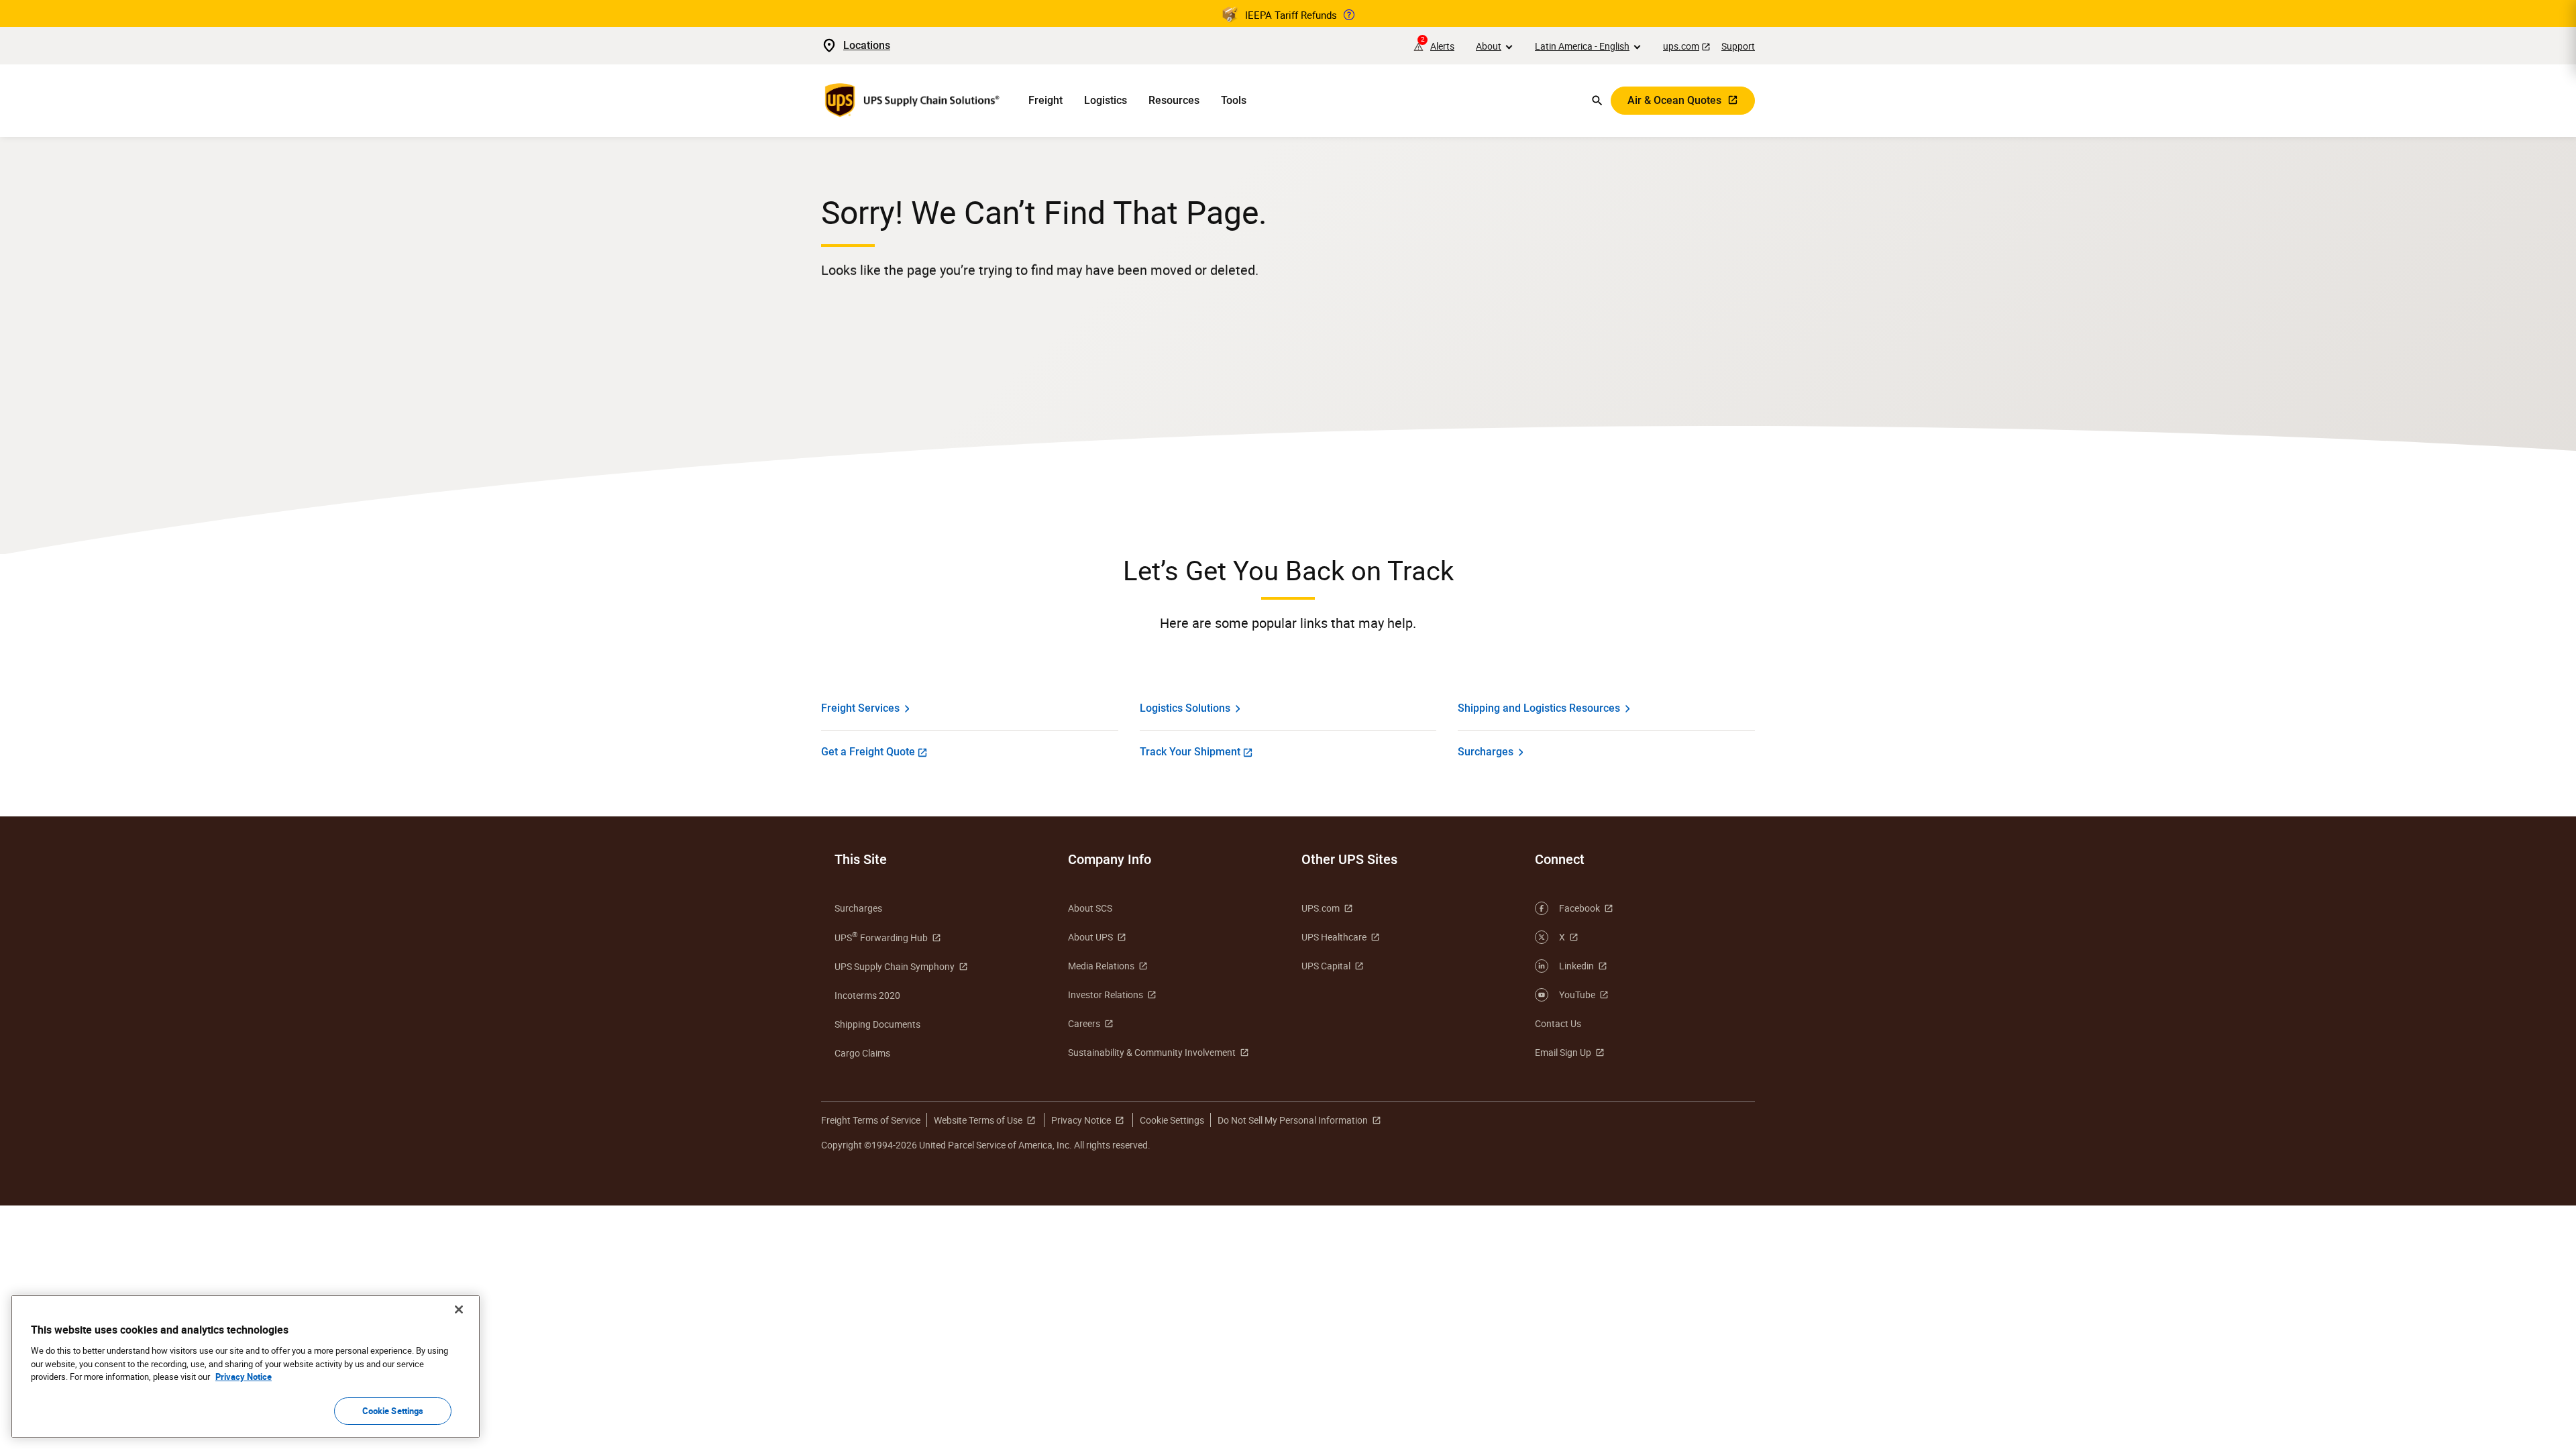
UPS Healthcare (1334, 937)
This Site (861, 859)
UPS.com (1321, 908)
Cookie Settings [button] (1172, 1120)
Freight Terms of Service (871, 1120)
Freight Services (860, 708)
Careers (1084, 1023)
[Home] (914, 101)
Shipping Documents (877, 1024)
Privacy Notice (1081, 1120)
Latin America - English (1582, 46)
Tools (1234, 100)
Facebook (1579, 908)
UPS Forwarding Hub (881, 937)
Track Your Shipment (1190, 752)
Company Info (1110, 859)
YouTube (1577, 995)
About (1489, 46)
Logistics (1106, 100)
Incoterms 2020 (867, 995)
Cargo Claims (862, 1053)
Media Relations (1101, 966)
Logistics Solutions (1185, 708)
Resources (1174, 100)
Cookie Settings (393, 1410)
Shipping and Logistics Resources (1539, 708)
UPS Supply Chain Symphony (895, 966)
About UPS (1090, 937)
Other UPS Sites (1349, 859)
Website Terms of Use (978, 1120)
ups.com (1681, 46)
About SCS (1090, 908)
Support (1738, 46)
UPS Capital (1326, 966)
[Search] (1597, 101)
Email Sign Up (1563, 1052)
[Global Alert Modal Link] (1349, 15)
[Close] (459, 1309)
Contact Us (1558, 1023)
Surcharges (1486, 752)
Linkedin (1576, 966)
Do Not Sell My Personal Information (1293, 1120)
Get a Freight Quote (868, 752)
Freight (1045, 100)
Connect (1560, 859)
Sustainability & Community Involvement (1152, 1052)
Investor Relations (1106, 995)
